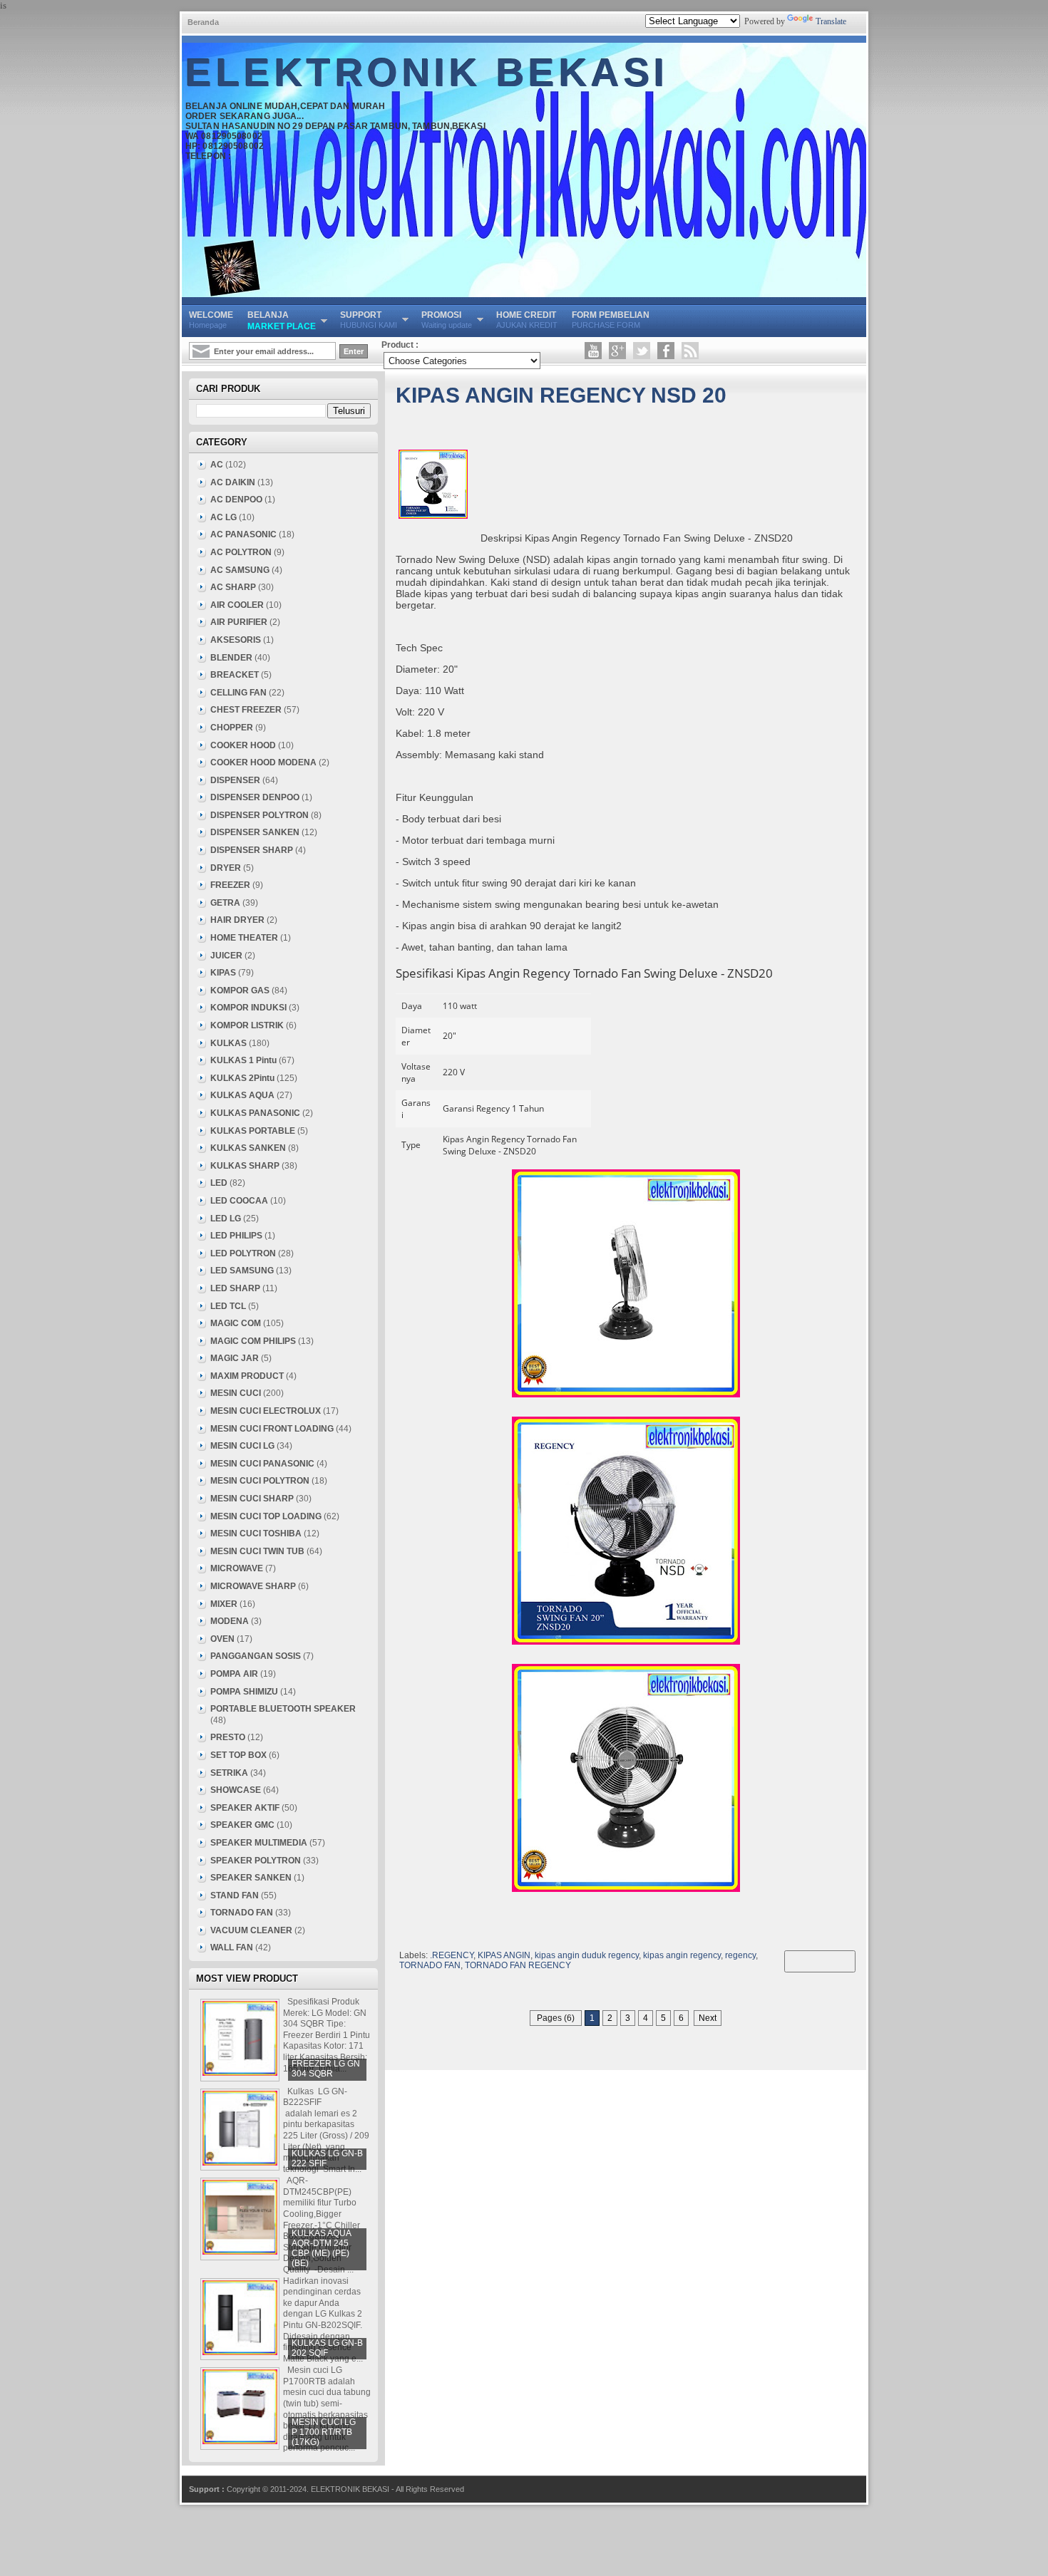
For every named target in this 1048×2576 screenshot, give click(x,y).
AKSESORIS (236, 640)
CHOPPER (232, 728)
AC (217, 465)
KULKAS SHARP (245, 1166)
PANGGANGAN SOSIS (256, 1656)
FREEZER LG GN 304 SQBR (326, 2069)
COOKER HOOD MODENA (263, 762)
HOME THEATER (244, 938)
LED (219, 1183)
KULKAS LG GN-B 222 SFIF (327, 2158)
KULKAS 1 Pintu (243, 1060)
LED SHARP (235, 1288)
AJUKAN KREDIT (527, 320)
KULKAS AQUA (242, 1095)
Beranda (203, 22)
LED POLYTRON (243, 1253)
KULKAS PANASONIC (255, 1113)
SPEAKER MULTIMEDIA (259, 1843)
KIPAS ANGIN (504, 1955)
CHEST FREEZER (246, 710)
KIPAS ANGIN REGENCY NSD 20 (561, 395)
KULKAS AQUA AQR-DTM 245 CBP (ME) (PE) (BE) (321, 2248)
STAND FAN (235, 1895)
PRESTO (228, 1737)
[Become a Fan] (666, 351)
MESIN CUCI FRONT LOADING (272, 1429)
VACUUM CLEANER (251, 1930)
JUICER (226, 956)
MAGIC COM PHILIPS (253, 1341)
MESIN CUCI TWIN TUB (257, 1551)
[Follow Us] (642, 351)
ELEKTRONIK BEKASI (427, 73)
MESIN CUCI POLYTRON (260, 1481)
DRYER (226, 868)
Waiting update (447, 320)
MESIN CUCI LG (242, 1446)
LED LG (226, 1219)
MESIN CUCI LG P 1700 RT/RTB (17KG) (324, 2432)
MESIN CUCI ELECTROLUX (266, 1411)
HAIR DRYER (237, 920)
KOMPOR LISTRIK (247, 1025)
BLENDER (231, 658)
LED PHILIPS (236, 1236)
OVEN (222, 1639)
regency (740, 1955)
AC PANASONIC (243, 534)
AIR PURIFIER (239, 622)
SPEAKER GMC (242, 1825)
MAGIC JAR (235, 1358)
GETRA (225, 903)
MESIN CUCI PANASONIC (262, 1464)
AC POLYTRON (241, 552)
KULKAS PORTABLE (253, 1131)
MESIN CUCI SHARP (252, 1499)
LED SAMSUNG (242, 1271)
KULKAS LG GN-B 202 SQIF (327, 2348)
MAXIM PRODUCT (247, 1376)
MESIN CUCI (236, 1393)
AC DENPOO (236, 500)
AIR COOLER (237, 605)
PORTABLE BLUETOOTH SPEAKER (283, 1709)
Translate (831, 21)
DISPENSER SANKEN (255, 832)
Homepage (211, 320)
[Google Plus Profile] (617, 351)
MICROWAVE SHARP (253, 1586)
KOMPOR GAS (240, 990)
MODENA (230, 1621)
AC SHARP (233, 587)
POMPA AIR (234, 1674)
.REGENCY (452, 1955)
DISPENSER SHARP (252, 850)
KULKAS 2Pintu (242, 1078)
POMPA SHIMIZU (244, 1692)
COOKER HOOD (243, 745)
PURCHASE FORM (611, 320)
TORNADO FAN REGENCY (518, 1965)
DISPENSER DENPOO (255, 797)
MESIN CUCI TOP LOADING (266, 1516)
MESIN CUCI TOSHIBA (256, 1533)
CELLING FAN (238, 693)
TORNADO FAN (430, 1965)
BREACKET (235, 675)
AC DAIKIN (233, 482)
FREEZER (230, 885)
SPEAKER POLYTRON (256, 1861)
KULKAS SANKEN (248, 1148)
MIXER (224, 1604)
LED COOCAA (239, 1201)
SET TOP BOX (238, 1755)
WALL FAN (232, 1947)
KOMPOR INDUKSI (248, 1008)
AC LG (224, 517)
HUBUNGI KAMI (369, 320)
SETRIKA (229, 1773)
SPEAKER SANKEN (251, 1878)
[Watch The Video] (593, 351)
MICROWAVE (237, 1568)
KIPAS (223, 973)
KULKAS (228, 1043)
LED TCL (228, 1306)
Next (708, 2018)
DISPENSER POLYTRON (260, 815)
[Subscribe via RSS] (690, 351)
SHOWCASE (236, 1790)
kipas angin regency (682, 1955)
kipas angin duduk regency (587, 1955)
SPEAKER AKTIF (245, 1808)
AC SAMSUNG (240, 570)
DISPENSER (235, 780)
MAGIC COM (236, 1323)
